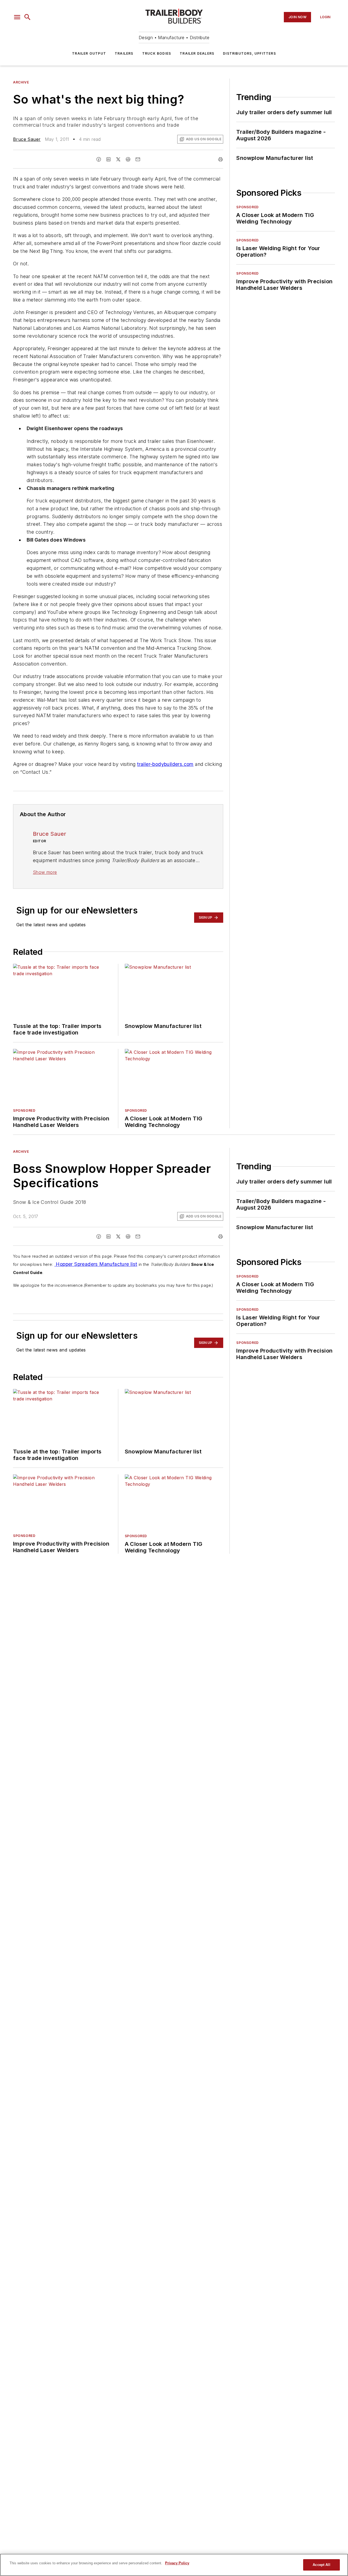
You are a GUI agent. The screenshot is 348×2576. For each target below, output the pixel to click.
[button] (17, 17)
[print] (220, 159)
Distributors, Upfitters (249, 53)
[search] (27, 17)
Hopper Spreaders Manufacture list (96, 1264)
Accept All (321, 2565)
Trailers (124, 53)
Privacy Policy (177, 2563)
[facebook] (99, 159)
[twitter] (118, 159)
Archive (21, 82)
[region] (174, 2565)
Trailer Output (89, 53)
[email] (138, 159)
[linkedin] (108, 159)
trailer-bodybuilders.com (165, 764)
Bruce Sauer (27, 139)
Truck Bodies (157, 53)
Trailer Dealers (197, 53)
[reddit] (128, 159)
